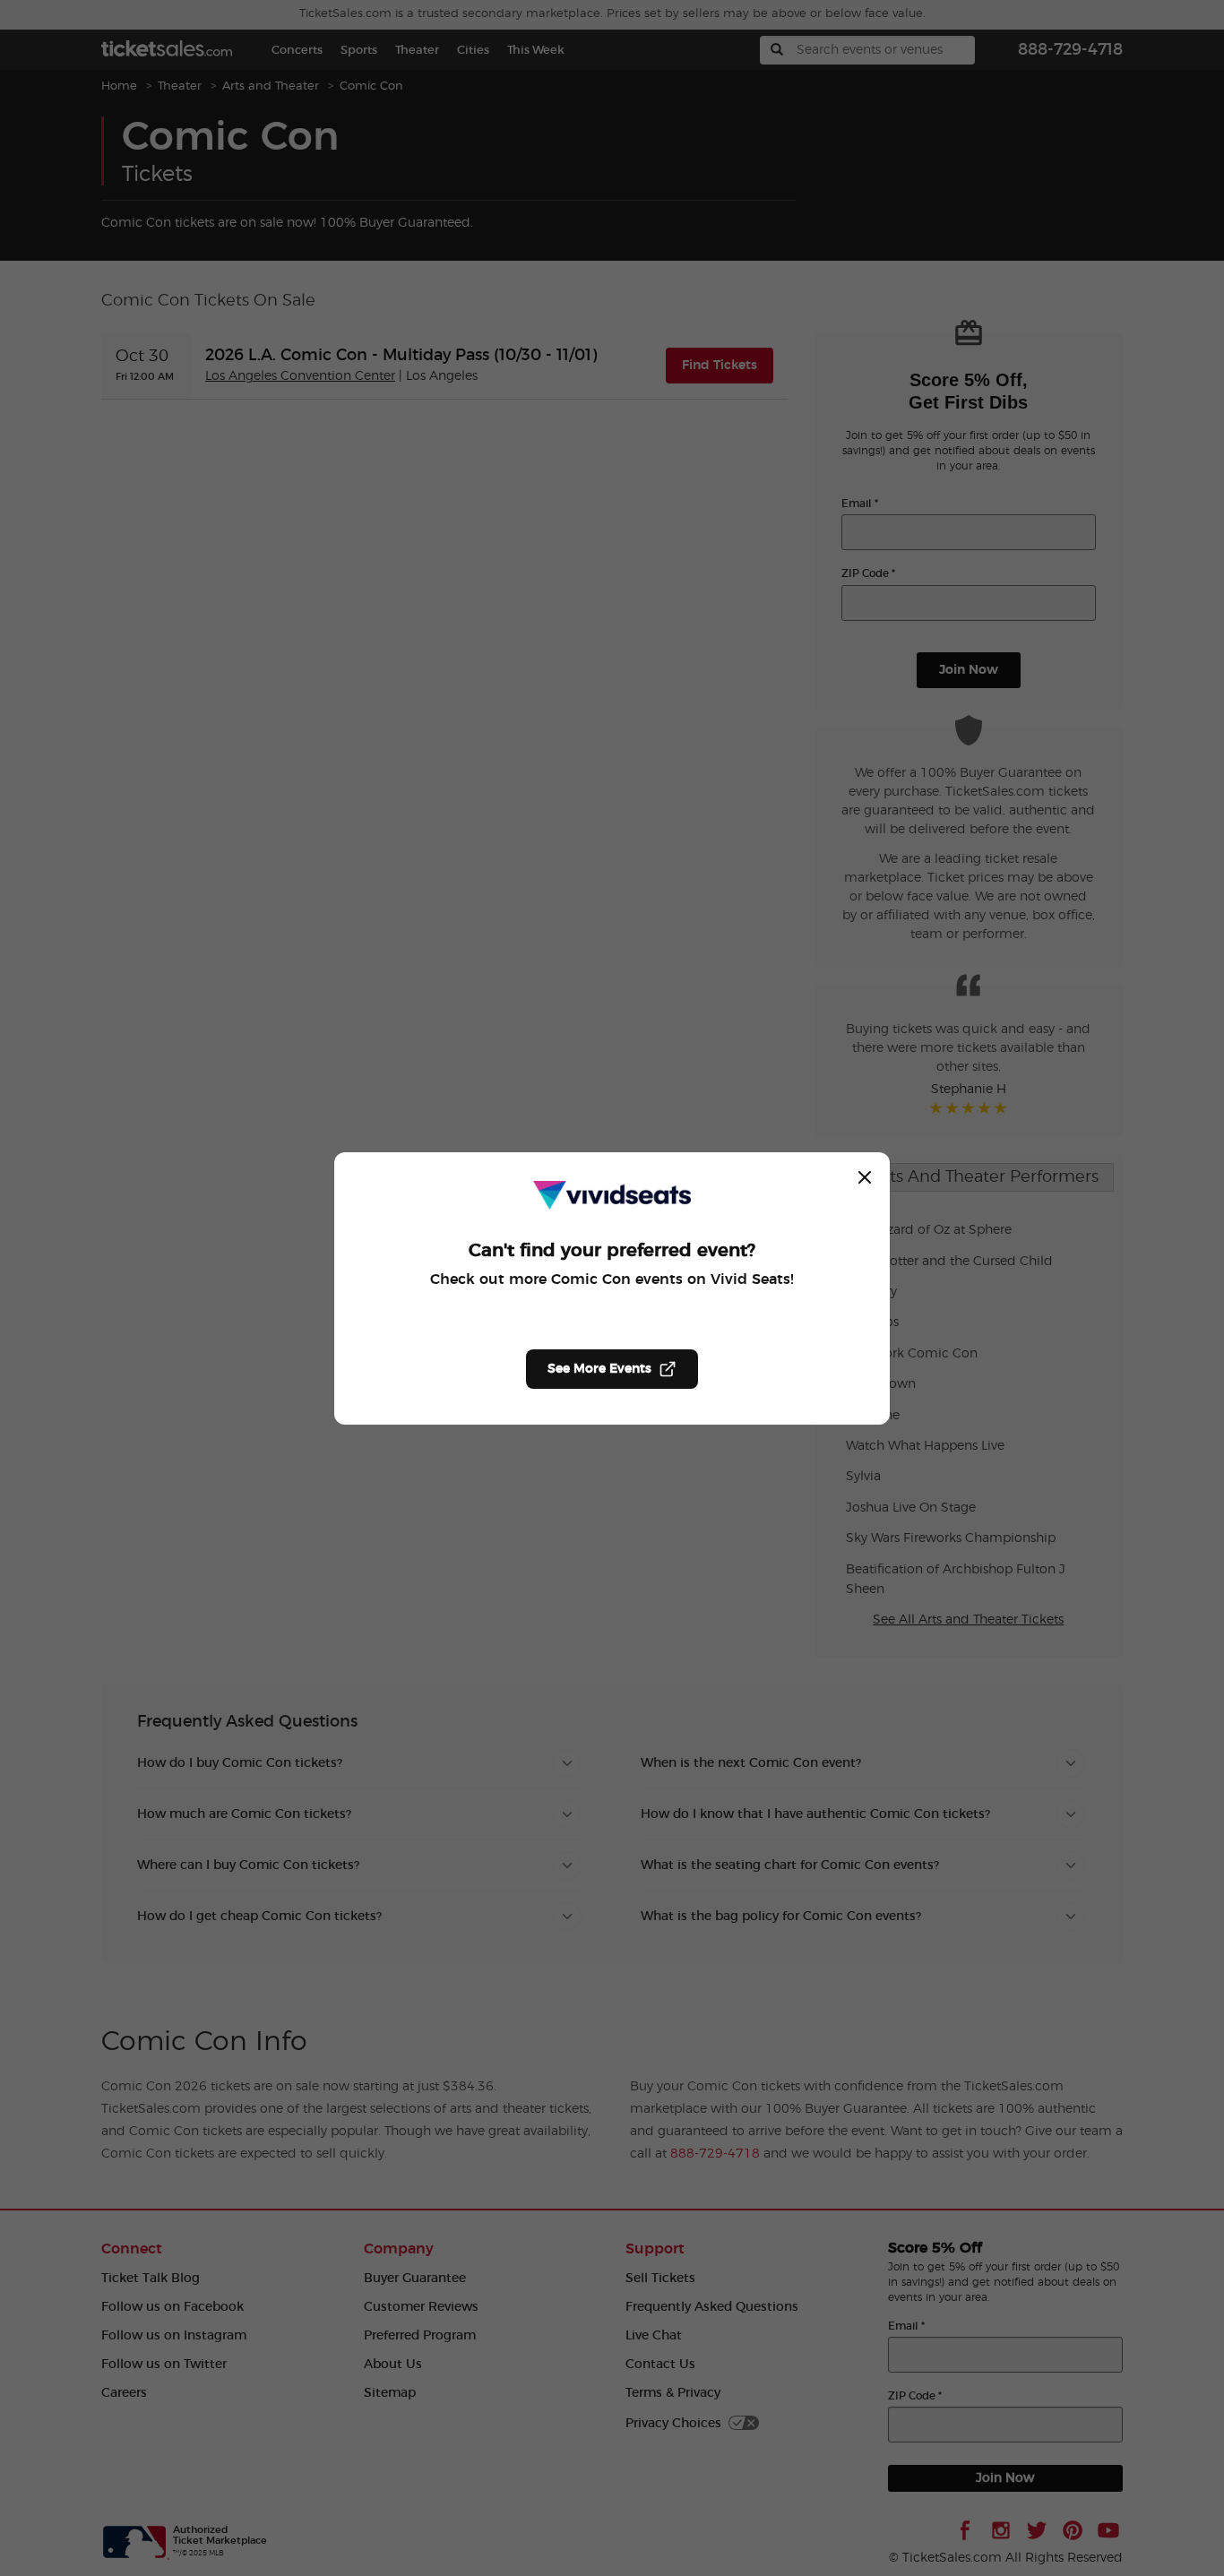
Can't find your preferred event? (612, 1251)
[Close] (865, 1177)
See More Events (599, 1369)
